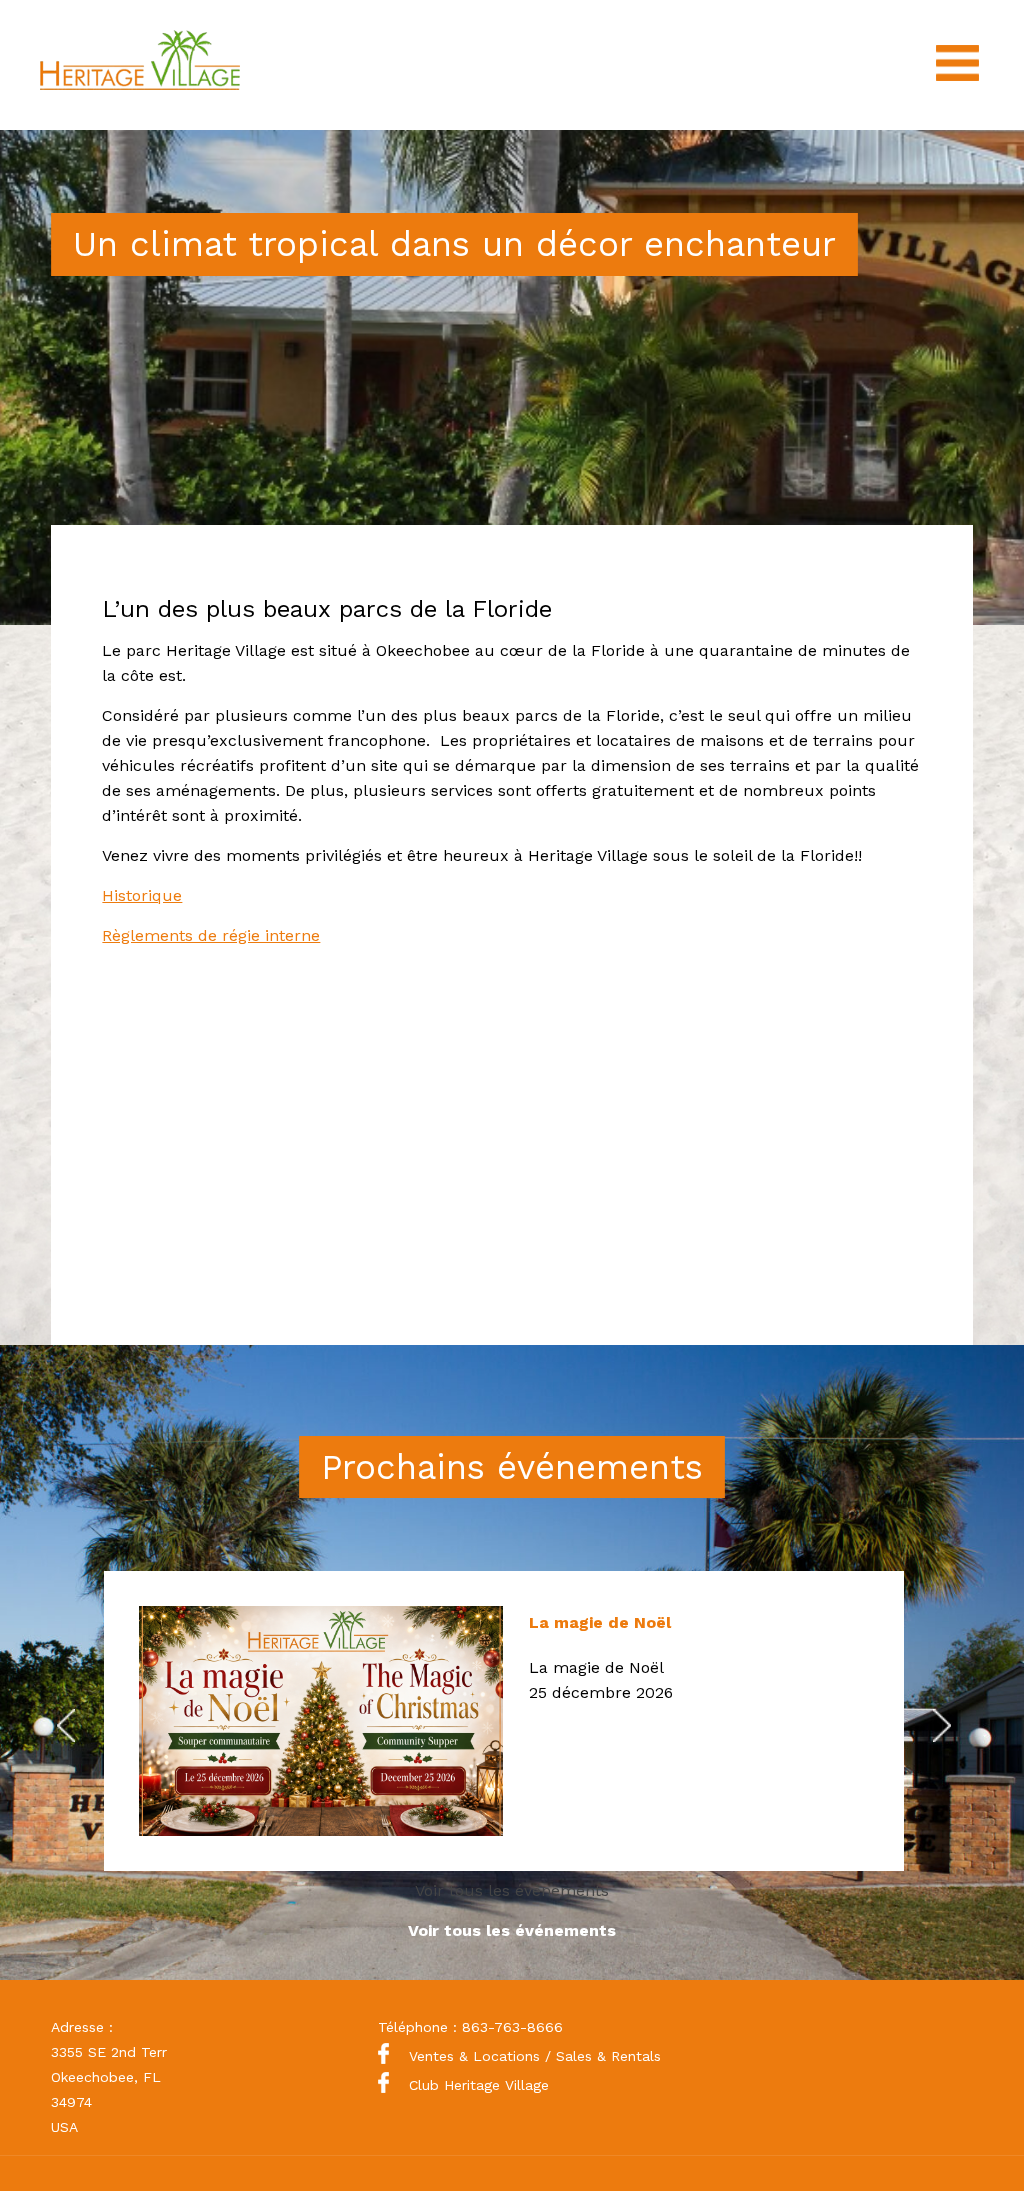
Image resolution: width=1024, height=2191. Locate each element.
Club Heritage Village (479, 2085)
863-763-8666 (512, 2027)
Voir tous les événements (512, 1890)
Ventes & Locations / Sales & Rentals (535, 2056)
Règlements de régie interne (211, 935)
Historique (142, 895)
